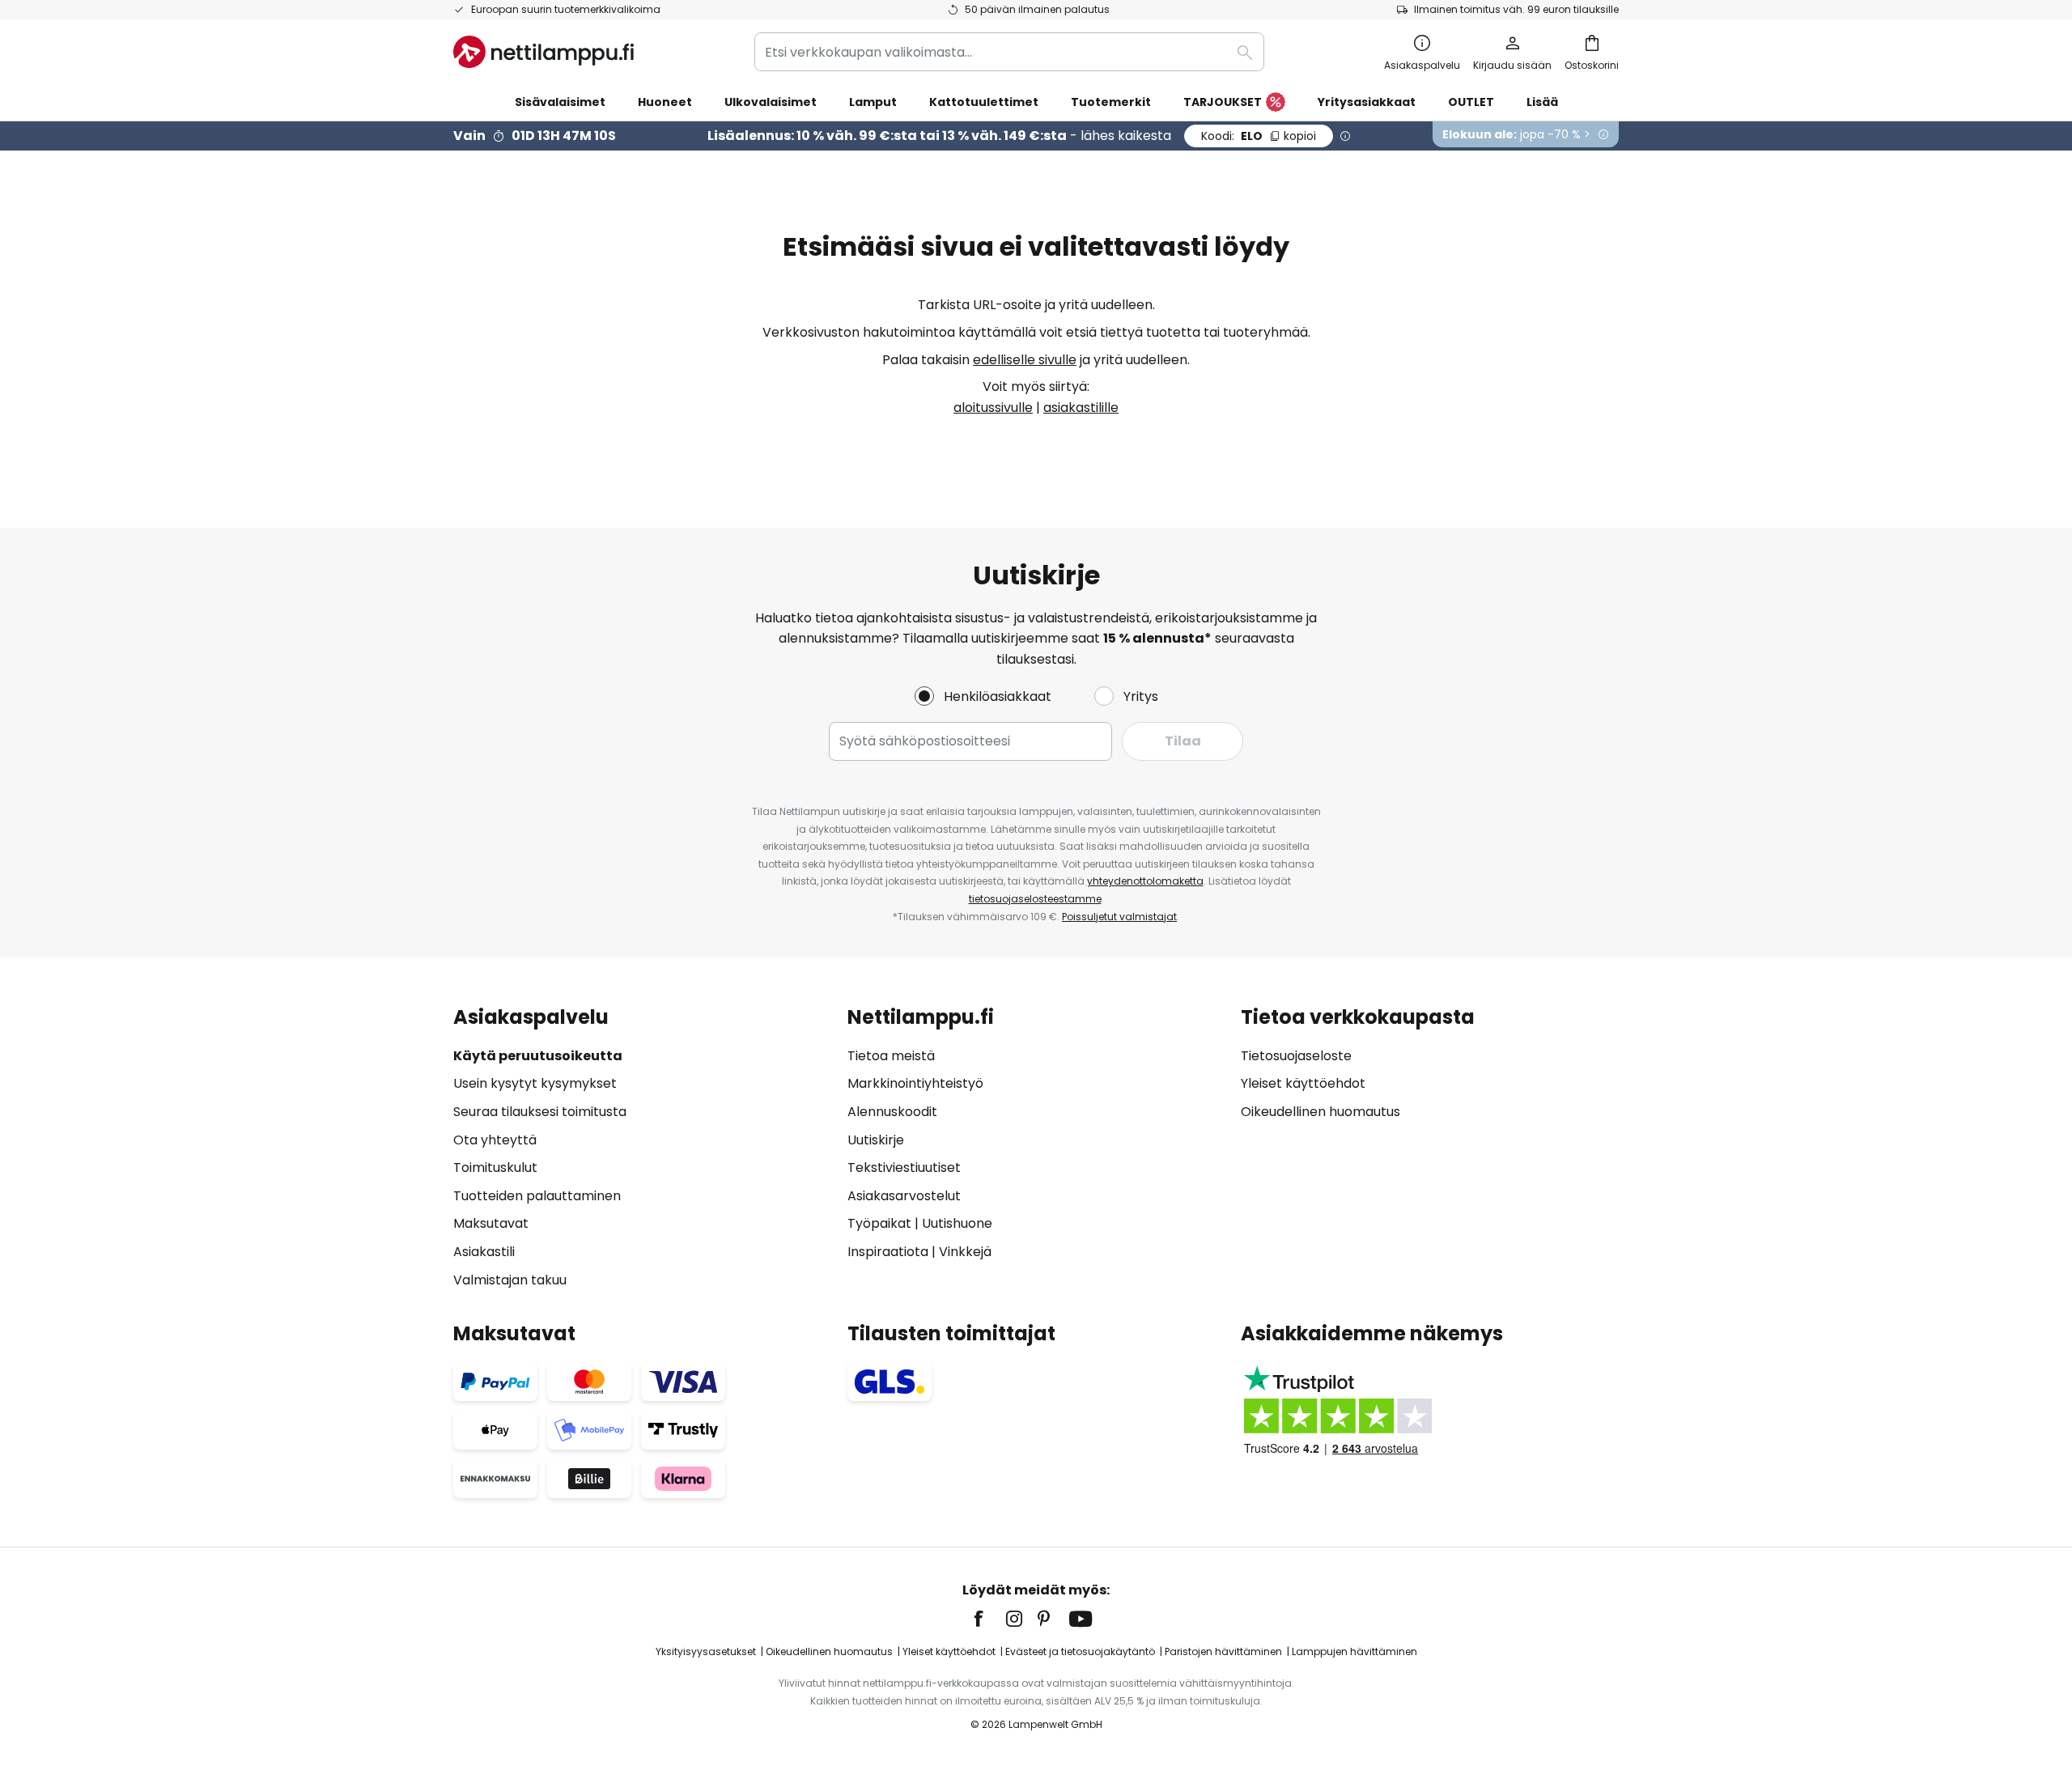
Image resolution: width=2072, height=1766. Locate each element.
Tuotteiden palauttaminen (537, 1196)
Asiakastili (484, 1252)
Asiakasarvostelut (904, 1196)
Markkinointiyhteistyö (915, 1083)
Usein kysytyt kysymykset (535, 1083)
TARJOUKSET (1223, 102)
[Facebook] (989, 1619)
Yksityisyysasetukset (706, 1651)
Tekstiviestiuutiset (904, 1167)
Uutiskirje (876, 1140)
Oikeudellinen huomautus (1320, 1112)
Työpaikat (879, 1223)
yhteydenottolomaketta (1145, 881)
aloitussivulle (993, 408)
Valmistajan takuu (510, 1280)
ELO (1259, 136)
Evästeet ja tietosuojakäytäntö (1080, 1651)
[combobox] (1009, 52)
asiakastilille (1081, 408)
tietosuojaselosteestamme (1035, 899)
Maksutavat (491, 1223)
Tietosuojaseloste (1296, 1056)
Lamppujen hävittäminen (1354, 1651)
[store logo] (543, 52)
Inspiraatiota (888, 1252)
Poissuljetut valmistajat (1119, 917)
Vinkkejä (965, 1252)
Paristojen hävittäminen (1223, 1651)
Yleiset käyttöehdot (1303, 1083)
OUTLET (1471, 102)
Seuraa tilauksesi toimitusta (540, 1112)
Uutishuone (957, 1223)
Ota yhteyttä (495, 1140)
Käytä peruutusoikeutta (538, 1056)
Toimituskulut (495, 1167)
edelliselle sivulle (1025, 360)
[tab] (642, 1148)
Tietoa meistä (891, 1056)
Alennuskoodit (892, 1112)
